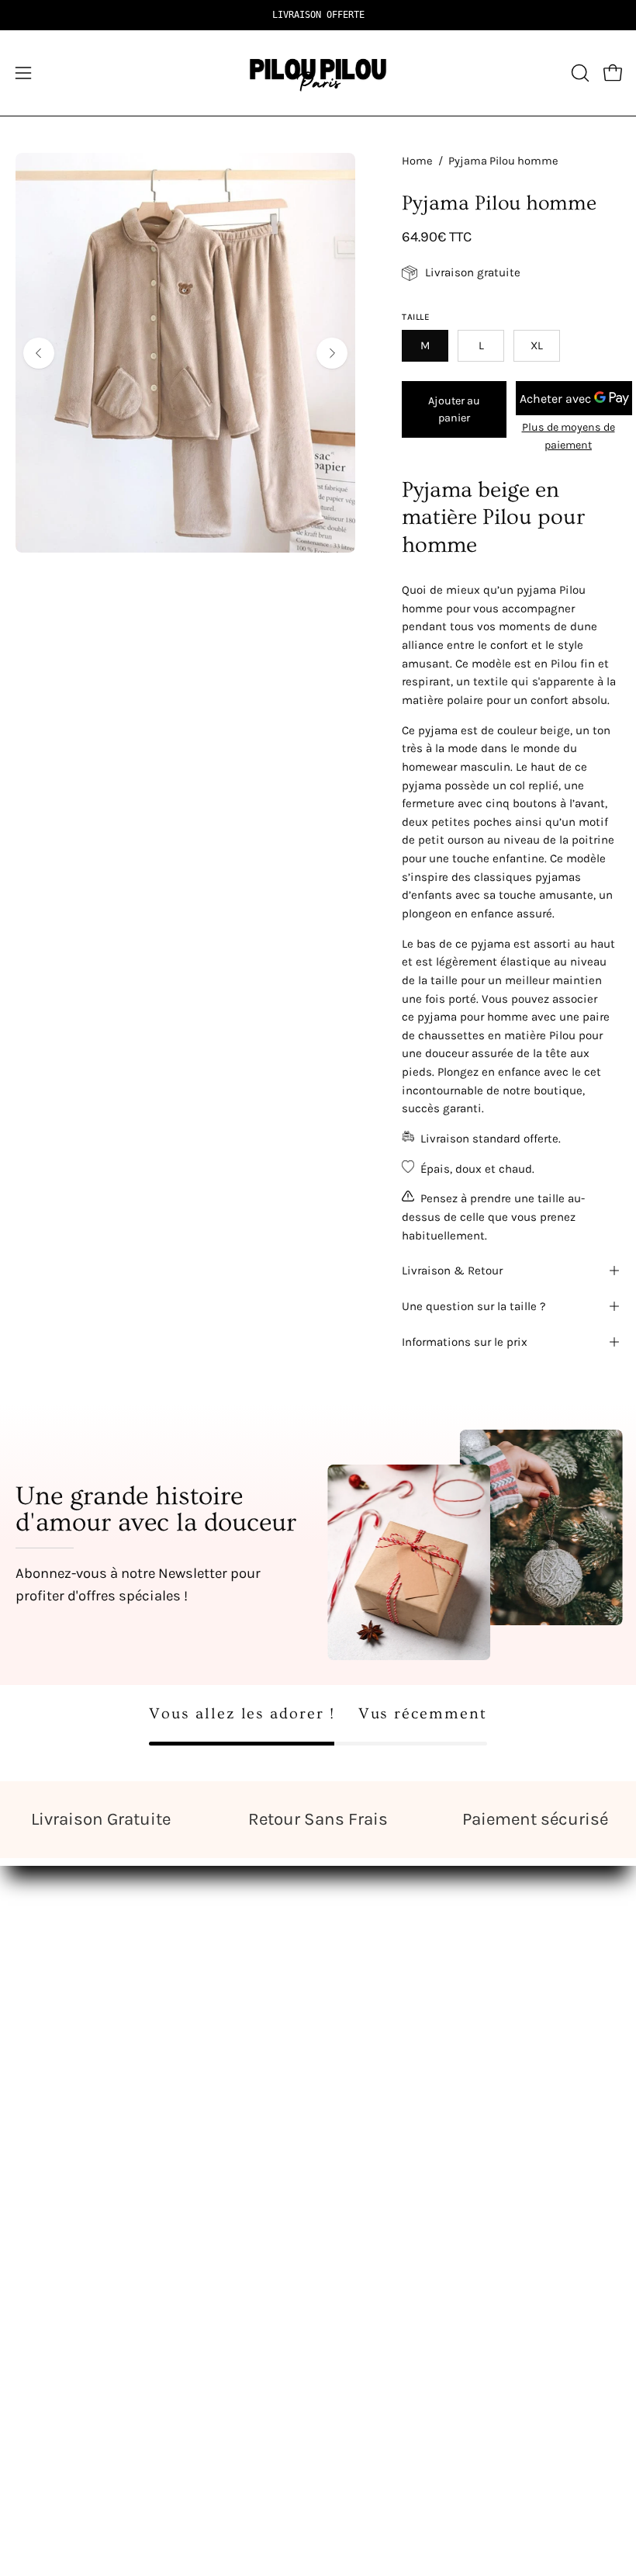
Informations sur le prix (465, 1342)
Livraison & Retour (452, 1271)
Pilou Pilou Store (64, 1948)
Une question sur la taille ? (474, 1306)
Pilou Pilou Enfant (385, 2002)
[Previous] (39, 353)
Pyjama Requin (60, 2002)
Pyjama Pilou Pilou (388, 2029)
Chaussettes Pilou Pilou (403, 2056)
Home (417, 161)
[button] (579, 73)
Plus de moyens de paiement (569, 436)
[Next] (332, 353)
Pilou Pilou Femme (389, 1948)
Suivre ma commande (81, 2218)
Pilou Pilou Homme (390, 1975)
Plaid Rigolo (50, 2029)
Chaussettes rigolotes (80, 2056)
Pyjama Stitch (57, 1975)
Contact (38, 2164)
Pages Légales (57, 2191)
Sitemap (359, 2083)
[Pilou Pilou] (318, 73)
